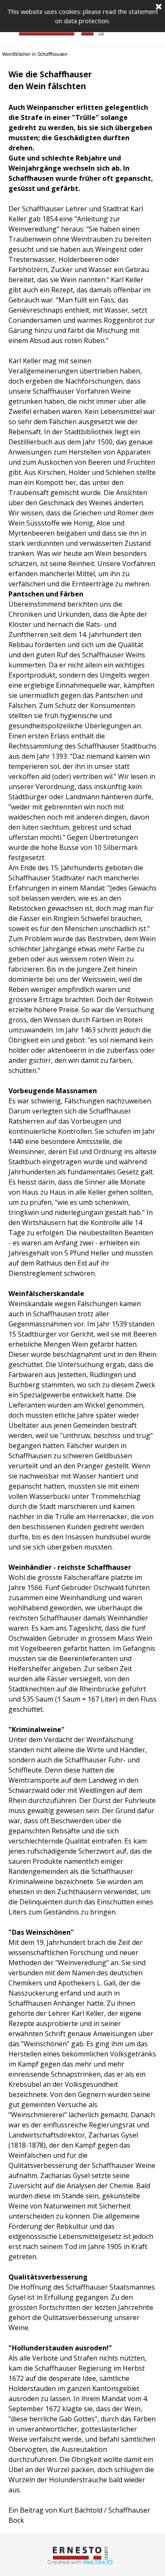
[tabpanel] (82, 1297)
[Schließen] (159, 7)
